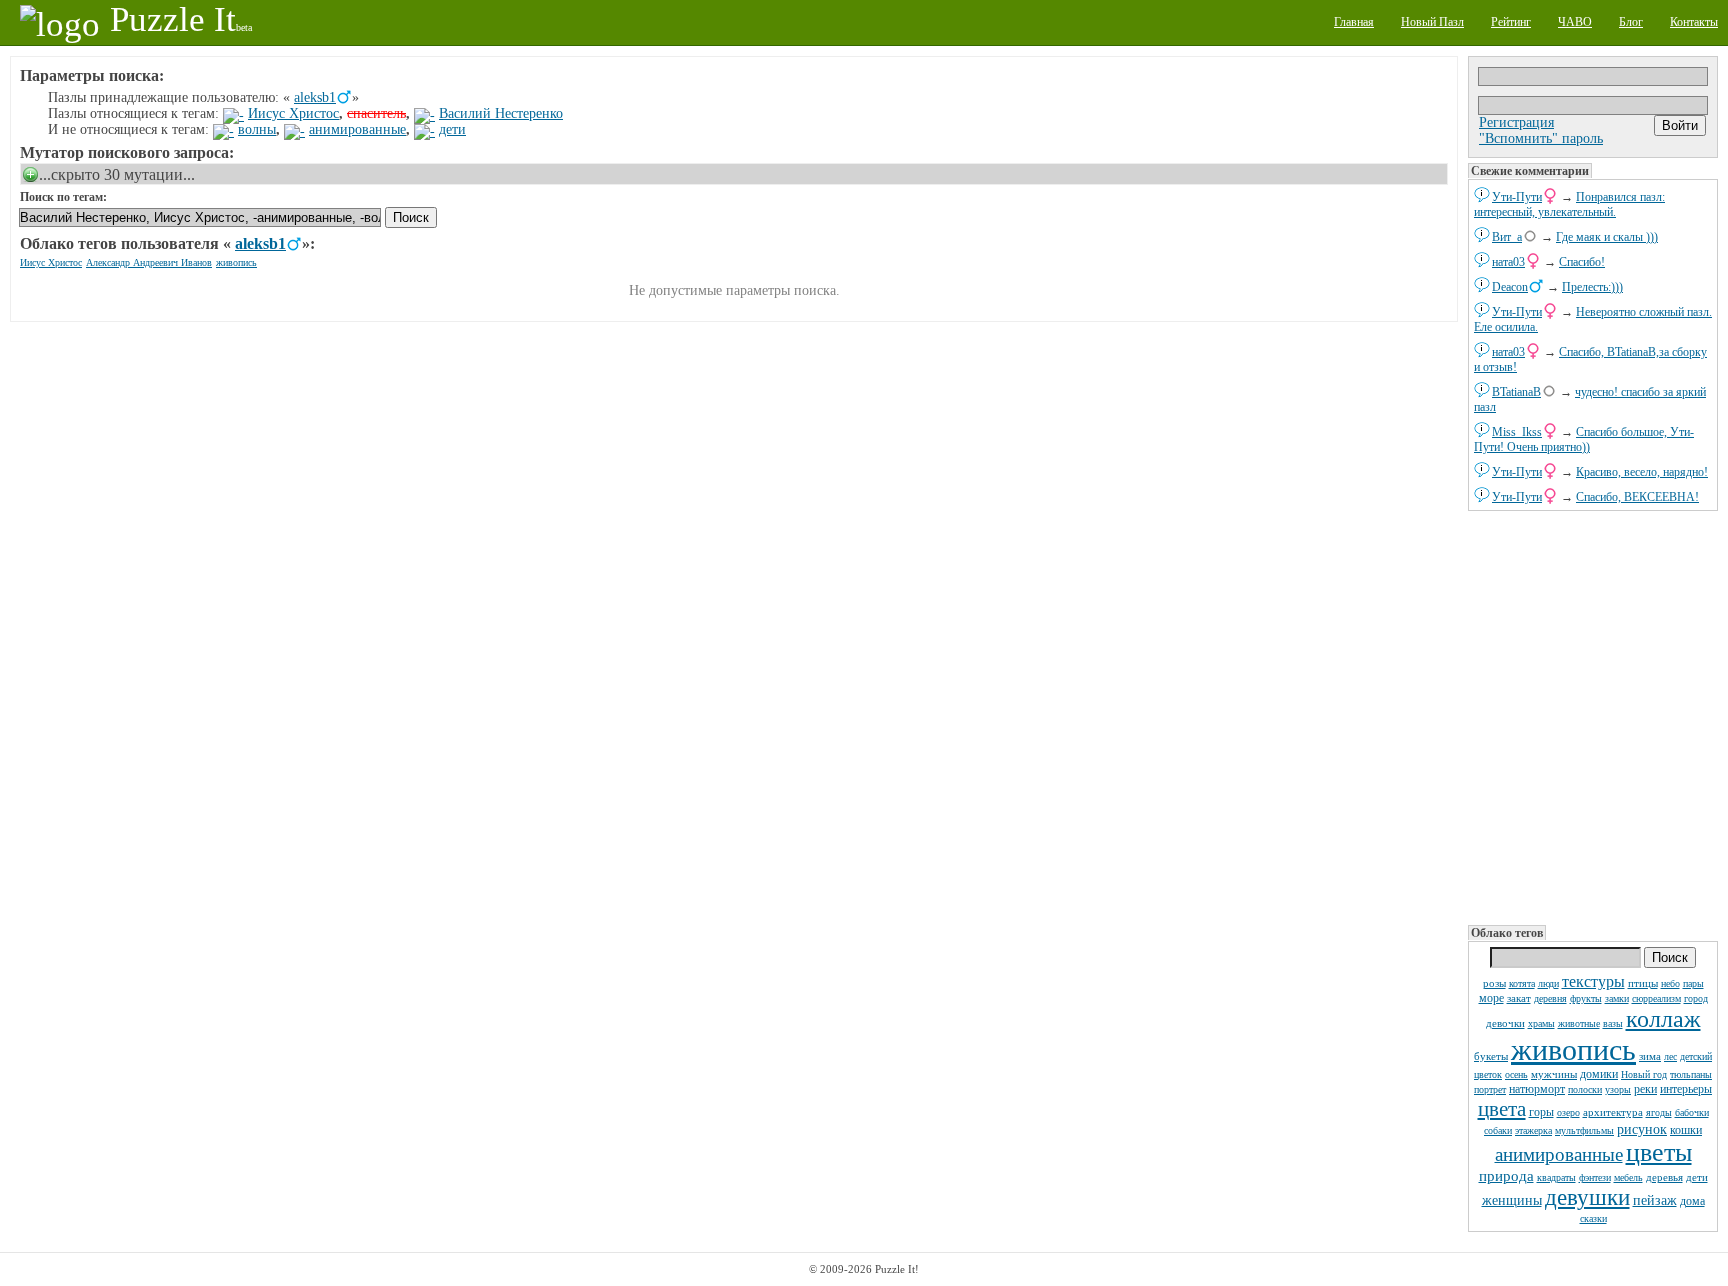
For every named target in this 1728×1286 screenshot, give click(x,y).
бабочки (1692, 1112)
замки (1617, 998)
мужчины (1554, 1074)
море (1491, 998)
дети (1697, 1177)
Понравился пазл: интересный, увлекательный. (1569, 204)
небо (1670, 983)
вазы (1613, 1023)
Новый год (1644, 1074)
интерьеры (1686, 1089)
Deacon (1510, 287)
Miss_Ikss (1517, 432)
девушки (1587, 1197)
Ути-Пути (1517, 197)
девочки (1505, 1023)
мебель (1628, 1177)
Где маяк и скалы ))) (1607, 237)
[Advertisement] (1593, 716)
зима (1650, 1056)
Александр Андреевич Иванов (149, 262)
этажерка (1533, 1130)
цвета (1502, 1109)
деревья (1664, 1177)
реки (1645, 1089)
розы (1494, 983)
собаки (1498, 1130)
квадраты (1556, 1177)
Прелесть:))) (1592, 287)
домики (1599, 1074)
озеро (1568, 1112)
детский (1696, 1056)
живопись (1573, 1049)
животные (1579, 1023)
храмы (1541, 1023)
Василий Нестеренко (501, 113)
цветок (1488, 1074)
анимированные (1559, 1154)
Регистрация (1516, 122)
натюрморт (1537, 1089)
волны (257, 129)
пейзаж (1655, 1200)
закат (1519, 998)
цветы (1659, 1152)
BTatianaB (1516, 392)
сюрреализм (1656, 998)
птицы (1643, 983)
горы (1541, 1112)
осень (1516, 1074)
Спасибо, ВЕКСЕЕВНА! (1637, 497)
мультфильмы (1584, 1130)
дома (1692, 1201)
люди (1548, 983)
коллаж (1663, 1019)
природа (1506, 1176)
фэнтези (1595, 1177)
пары (1693, 983)
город (1696, 998)
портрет (1490, 1089)
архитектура (1613, 1112)
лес (1670, 1056)
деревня (1550, 998)
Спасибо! (1582, 262)
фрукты (1586, 998)
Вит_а (1507, 237)
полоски (1585, 1089)
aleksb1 (315, 97)
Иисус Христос (293, 113)
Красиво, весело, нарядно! (1642, 472)
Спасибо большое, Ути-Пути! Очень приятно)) (1584, 439)
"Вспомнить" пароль (1541, 138)
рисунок (1642, 1129)
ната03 (1508, 262)
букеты (1491, 1056)
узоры (1618, 1089)
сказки (1593, 1218)
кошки (1686, 1130)
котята (1522, 983)
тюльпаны (1691, 1074)
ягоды (1659, 1112)
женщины (1512, 1200)
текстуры (1593, 981)
